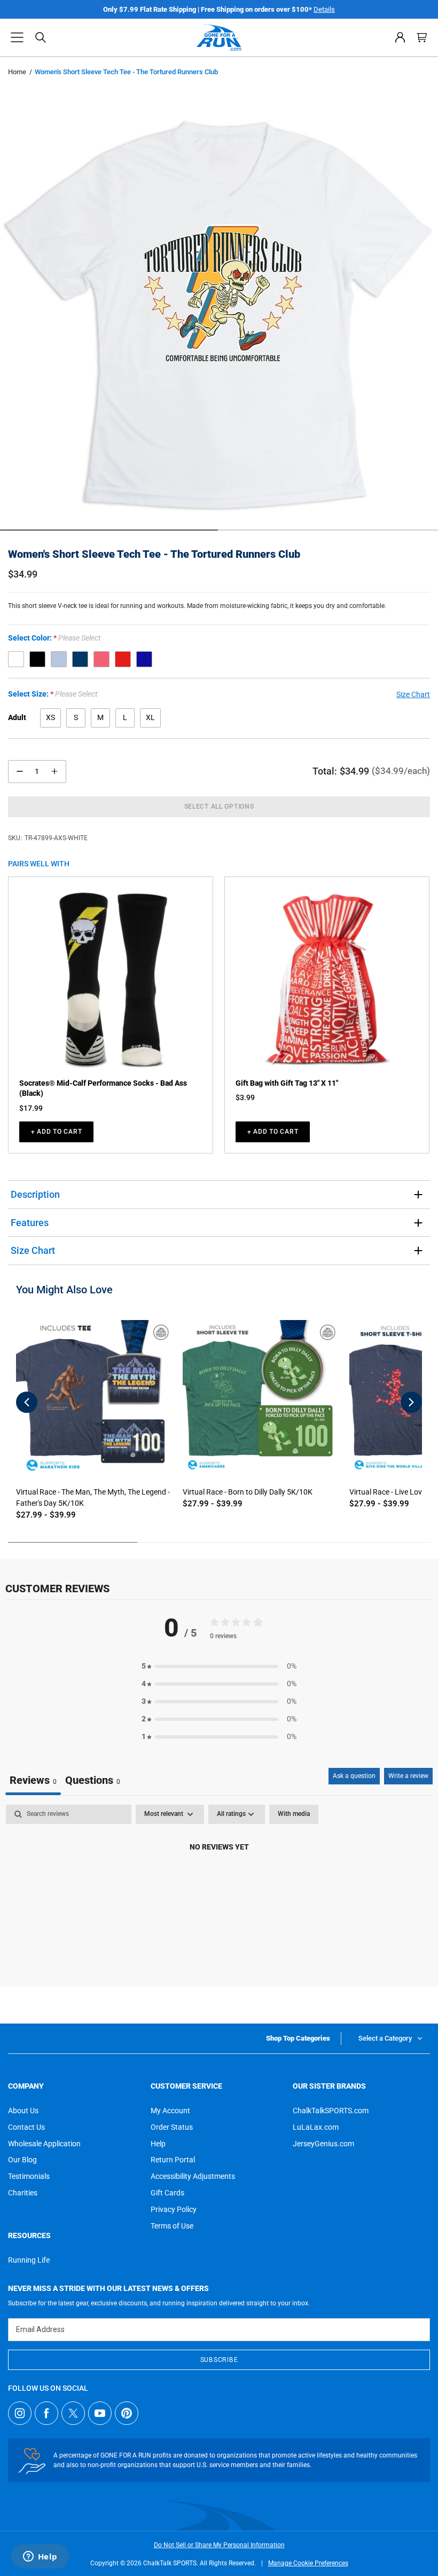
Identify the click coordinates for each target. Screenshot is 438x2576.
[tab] (93, 1781)
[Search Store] (41, 37)
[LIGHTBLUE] (59, 659)
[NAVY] (80, 659)
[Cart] (422, 37)
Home (17, 72)
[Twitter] (73, 2413)
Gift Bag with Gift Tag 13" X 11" (287, 1083)
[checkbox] (294, 1814)
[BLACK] (37, 659)
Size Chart (33, 1250)
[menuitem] (400, 37)
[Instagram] (20, 2413)
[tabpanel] (219, 1883)
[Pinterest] (127, 2413)
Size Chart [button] (413, 694)
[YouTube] (100, 2413)
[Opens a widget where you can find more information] (40, 2557)
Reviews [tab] (33, 1780)
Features (30, 1223)
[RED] (123, 659)
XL (150, 717)
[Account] (400, 37)
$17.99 (31, 1108)
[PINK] (101, 659)
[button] (17, 37)
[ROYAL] (144, 659)
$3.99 (245, 1097)
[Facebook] (46, 2413)
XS (50, 717)
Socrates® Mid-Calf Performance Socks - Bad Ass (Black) (103, 1088)
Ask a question (354, 1776)
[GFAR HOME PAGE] (219, 37)
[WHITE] (16, 659)
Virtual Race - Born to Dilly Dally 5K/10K (248, 1492)
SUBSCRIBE (219, 2360)
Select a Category (385, 2038)
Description (35, 1194)
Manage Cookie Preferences (308, 2563)
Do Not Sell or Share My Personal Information (219, 2545)
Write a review (408, 1776)
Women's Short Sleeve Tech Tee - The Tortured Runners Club (154, 554)
